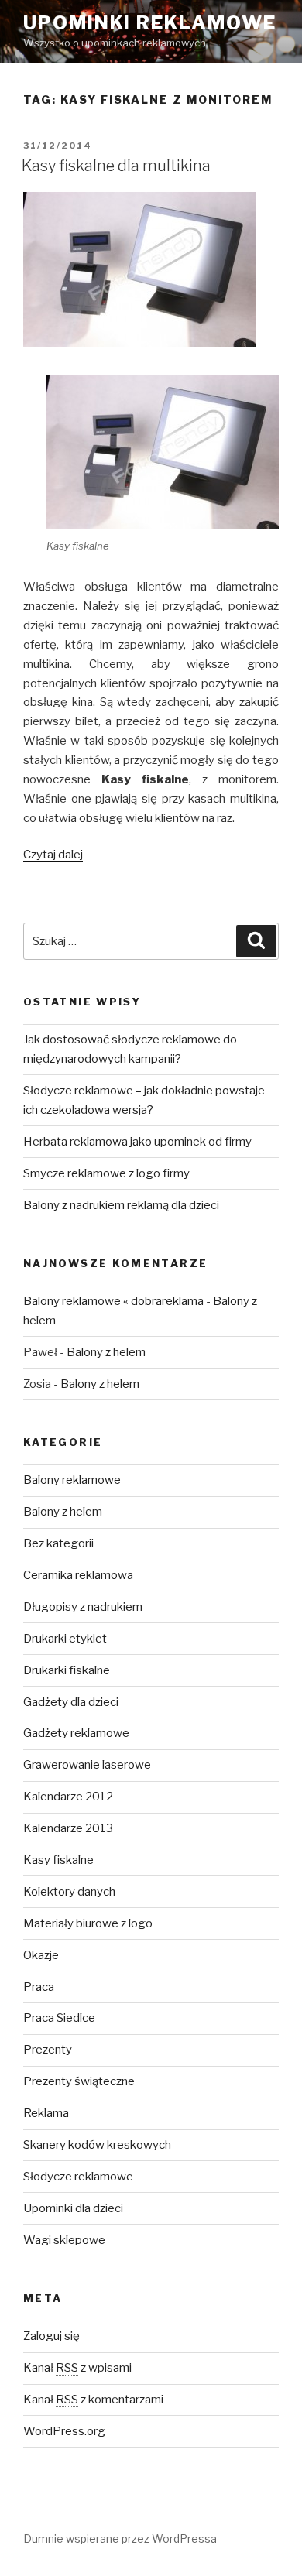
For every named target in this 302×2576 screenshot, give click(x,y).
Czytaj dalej (53, 855)
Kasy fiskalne (58, 1860)
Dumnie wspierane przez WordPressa (120, 2538)
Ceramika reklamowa (78, 1575)
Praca (39, 1987)
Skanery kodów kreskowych (97, 2145)
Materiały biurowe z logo (88, 1923)
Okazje (41, 1955)
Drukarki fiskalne (67, 1670)
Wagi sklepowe (64, 2240)
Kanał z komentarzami (93, 2400)
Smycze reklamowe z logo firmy (106, 1173)
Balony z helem (106, 1352)
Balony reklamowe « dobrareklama (113, 1301)
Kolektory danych (69, 1892)
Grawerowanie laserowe (87, 1765)
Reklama (46, 2113)
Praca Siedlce (59, 2018)
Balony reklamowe (72, 1480)
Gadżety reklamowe (76, 1733)
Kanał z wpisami (77, 2368)
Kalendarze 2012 (68, 1797)
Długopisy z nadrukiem (83, 1607)
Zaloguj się (51, 2336)
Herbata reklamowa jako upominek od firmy (137, 1142)
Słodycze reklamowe (78, 2177)
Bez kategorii (58, 1543)
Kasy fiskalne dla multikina (116, 166)
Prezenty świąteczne (79, 2081)
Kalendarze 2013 (68, 1828)
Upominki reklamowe (150, 23)
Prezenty (48, 2050)
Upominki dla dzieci (73, 2208)
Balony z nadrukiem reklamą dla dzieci (121, 1205)
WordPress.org (64, 2431)
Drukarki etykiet (65, 1639)
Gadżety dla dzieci (71, 1702)
